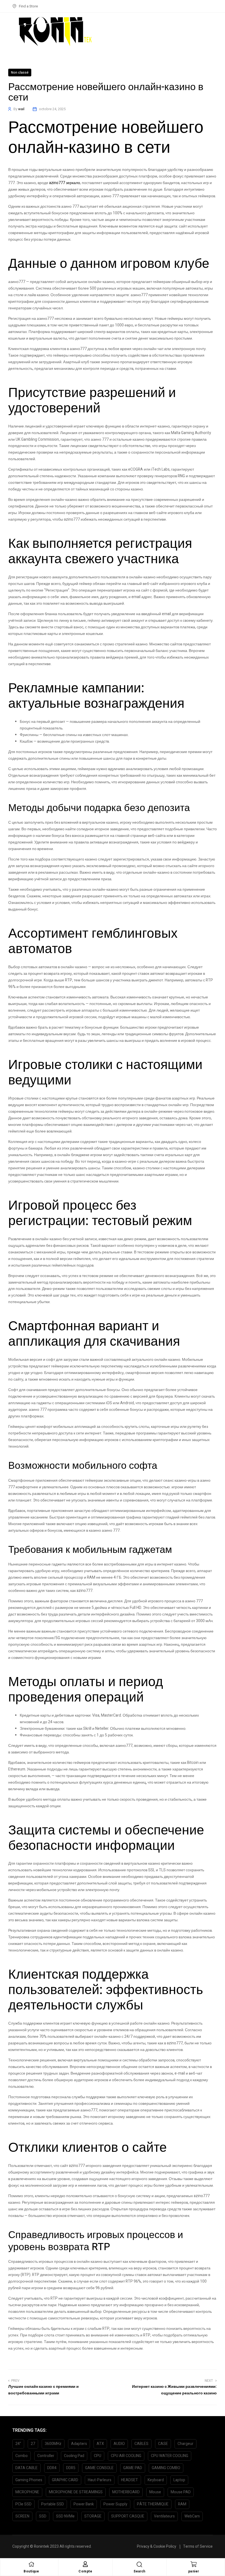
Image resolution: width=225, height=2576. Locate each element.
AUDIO (119, 2444)
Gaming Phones (29, 2480)
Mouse (155, 2492)
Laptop (179, 2480)
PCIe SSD (23, 2504)
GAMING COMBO (166, 2468)
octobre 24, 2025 (52, 109)
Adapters (79, 2444)
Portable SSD (53, 2504)
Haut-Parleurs (100, 2480)
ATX (100, 2444)
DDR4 (52, 2468)
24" (18, 2444)
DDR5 (71, 2468)
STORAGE (93, 2516)
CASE (163, 2444)
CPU (98, 2456)
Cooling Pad (74, 2456)
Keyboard (156, 2480)
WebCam (192, 2516)
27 (33, 2444)
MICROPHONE (27, 2492)
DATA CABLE (26, 2468)
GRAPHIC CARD (65, 2480)
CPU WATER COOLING (170, 2456)
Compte (85, 2571)
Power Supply (115, 2504)
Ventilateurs (164, 2516)
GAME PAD (133, 2468)
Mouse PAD (181, 2492)
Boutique (31, 2571)
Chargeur (185, 2444)
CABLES (141, 2444)
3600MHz (53, 2444)
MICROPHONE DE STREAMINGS (76, 2492)
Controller (46, 2456)
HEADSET (130, 2480)
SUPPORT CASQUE (128, 2516)
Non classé (20, 73)
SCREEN (22, 2516)
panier (194, 2571)
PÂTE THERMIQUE (153, 2504)
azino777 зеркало (65, 183)
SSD (43, 2516)
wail (21, 109)
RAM (182, 2504)
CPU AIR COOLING (126, 2456)
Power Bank (84, 2504)
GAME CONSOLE (99, 2468)
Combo (22, 2456)
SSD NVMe (65, 2516)
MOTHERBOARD (126, 2492)
